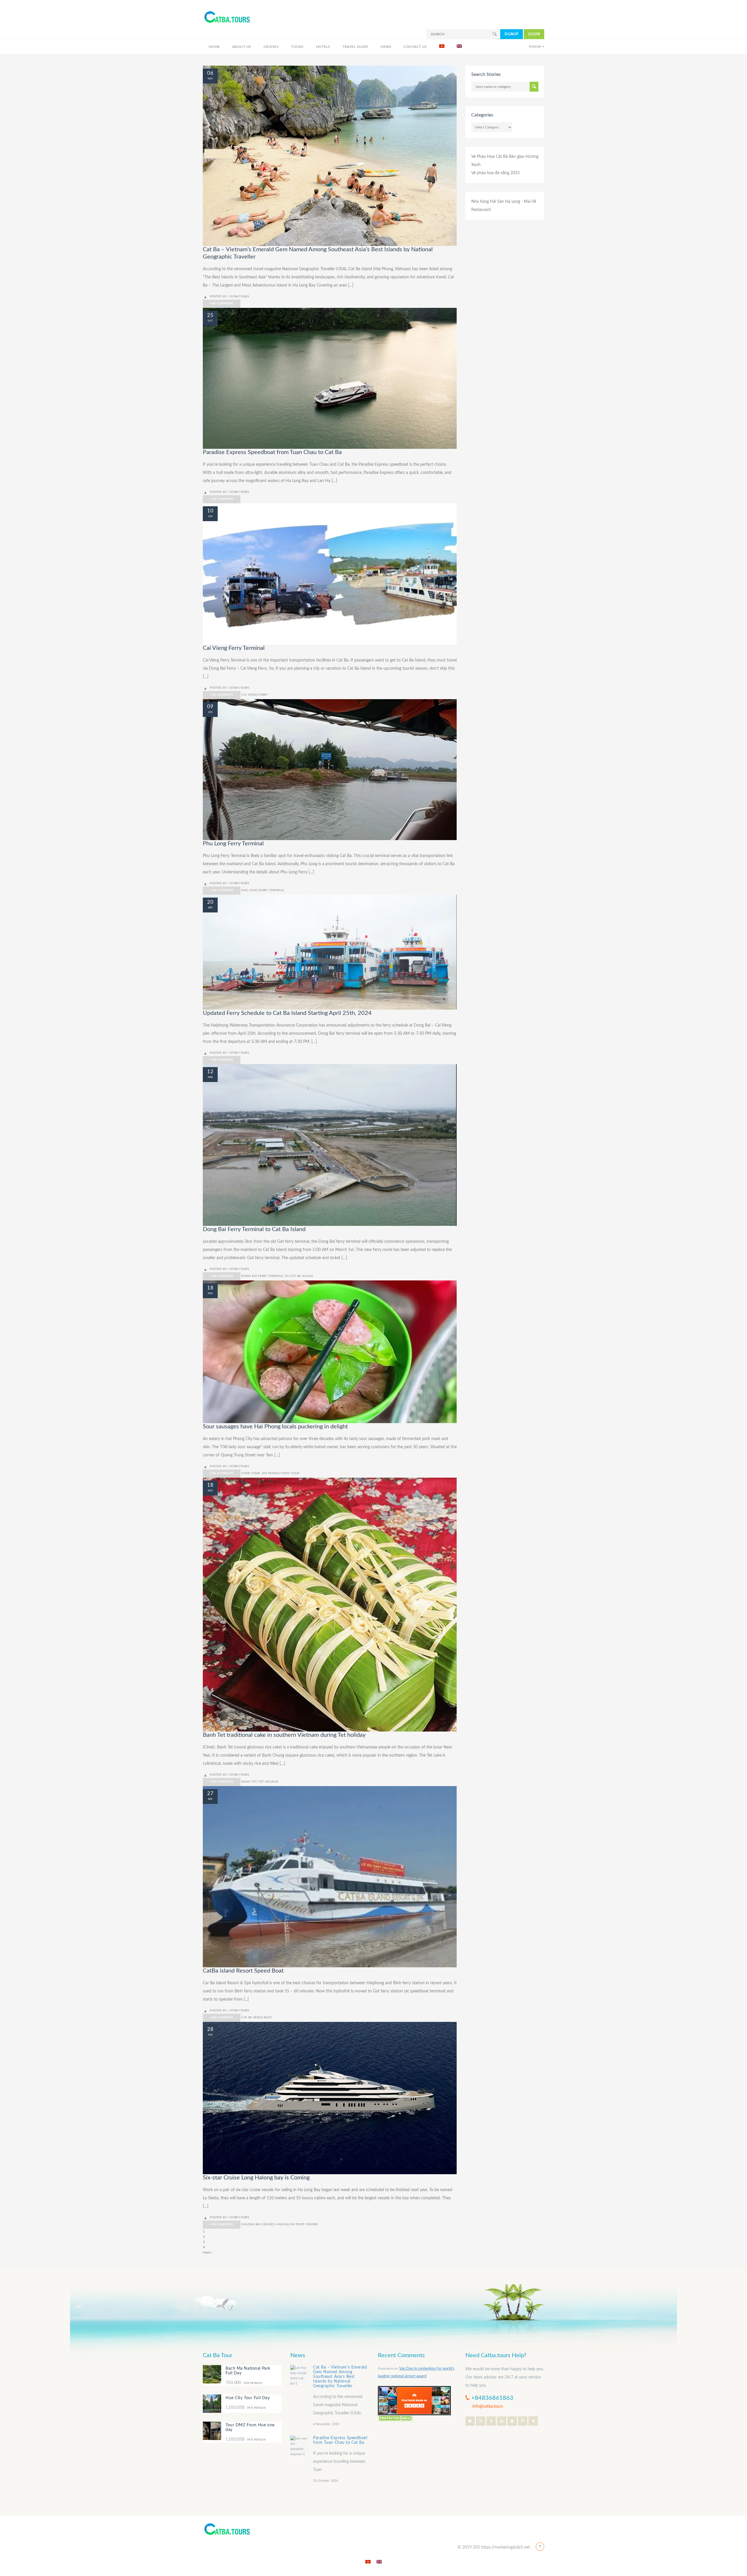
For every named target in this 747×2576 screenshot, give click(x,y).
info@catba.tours (488, 2406)
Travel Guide (355, 47)
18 (210, 1288)
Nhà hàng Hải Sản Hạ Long (496, 202)
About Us (242, 47)
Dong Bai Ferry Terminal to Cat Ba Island (254, 1229)
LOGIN (534, 34)
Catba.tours (239, 296)
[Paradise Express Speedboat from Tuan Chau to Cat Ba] (300, 2445)
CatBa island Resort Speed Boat (243, 1971)
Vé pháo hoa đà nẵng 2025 (495, 173)
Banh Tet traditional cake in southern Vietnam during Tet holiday (284, 1735)
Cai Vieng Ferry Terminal (234, 648)
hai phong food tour (281, 1473)
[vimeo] (533, 2421)
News (386, 47)
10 (210, 511)
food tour (251, 1473)
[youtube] (512, 2421)
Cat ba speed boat (257, 2017)
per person (244, 2383)
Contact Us (415, 47)
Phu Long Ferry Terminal (233, 844)
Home (214, 47)
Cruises (271, 47)
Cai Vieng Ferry (254, 695)
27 (210, 1794)
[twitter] (470, 2421)
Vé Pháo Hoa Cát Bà (489, 157)
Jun (210, 516)
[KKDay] (414, 2400)
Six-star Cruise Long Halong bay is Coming (256, 2178)
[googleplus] (481, 2421)
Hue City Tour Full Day (248, 2398)
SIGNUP (512, 34)
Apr (210, 908)
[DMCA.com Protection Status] (395, 2418)
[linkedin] (502, 2421)
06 (210, 73)
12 (210, 1072)
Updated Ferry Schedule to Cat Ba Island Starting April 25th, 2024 (287, 1013)
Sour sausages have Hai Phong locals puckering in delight (275, 1427)
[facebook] (491, 2421)
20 (210, 902)
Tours (297, 47)
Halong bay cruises (258, 2224)
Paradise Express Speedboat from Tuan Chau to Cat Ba (272, 452)
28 (210, 2029)
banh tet (249, 1782)
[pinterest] (523, 2421)
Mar (210, 1077)
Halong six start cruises (297, 2224)
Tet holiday (268, 1782)
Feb (210, 2035)
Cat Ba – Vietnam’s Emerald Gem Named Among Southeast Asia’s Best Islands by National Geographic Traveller (340, 2377)
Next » (208, 2252)
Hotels (323, 47)
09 (210, 707)
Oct (210, 321)
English (535, 47)
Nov (210, 79)
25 (210, 315)
